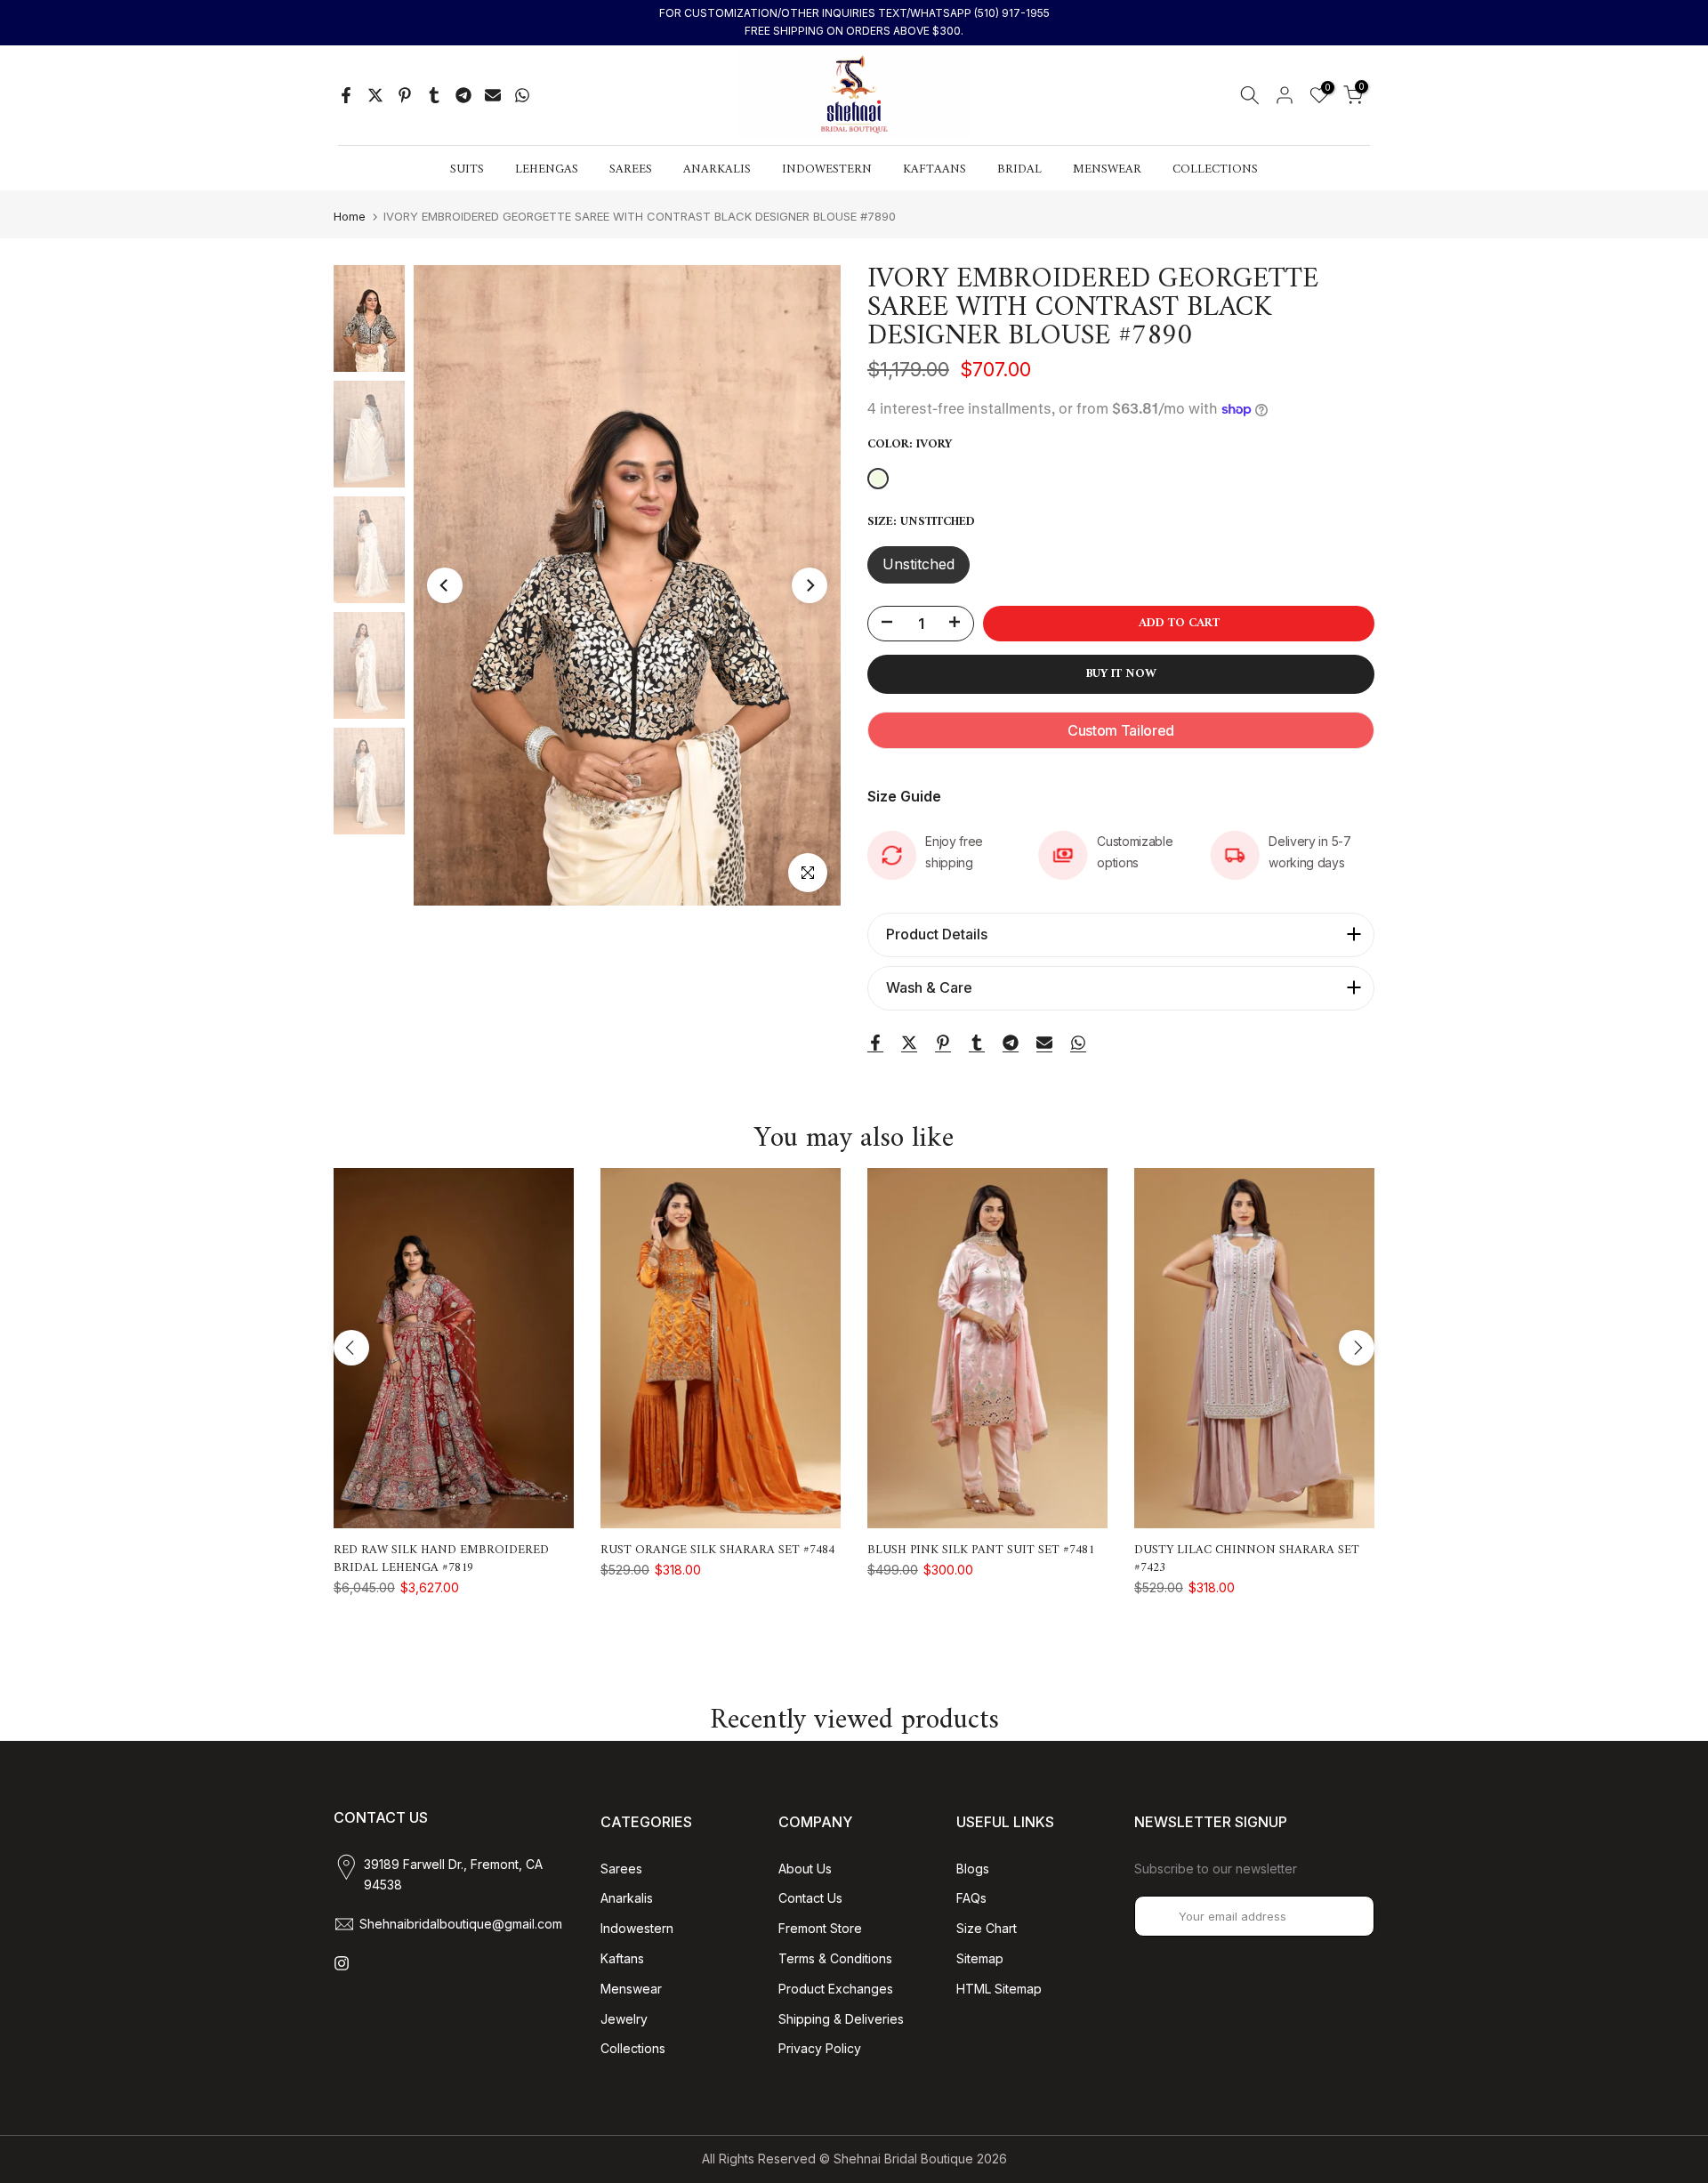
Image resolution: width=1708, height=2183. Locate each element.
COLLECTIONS (1215, 170)
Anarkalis (627, 1898)
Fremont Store (820, 1928)
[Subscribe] (1342, 1916)
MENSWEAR (1107, 170)
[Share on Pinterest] (405, 95)
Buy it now (1121, 674)
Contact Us (810, 1898)
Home (350, 217)
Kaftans (622, 1958)
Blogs (973, 1869)
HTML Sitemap (999, 1989)
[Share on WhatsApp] (522, 95)
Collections (633, 2048)
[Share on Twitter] (375, 95)
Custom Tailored (1121, 730)
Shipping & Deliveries (841, 2019)
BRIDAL (1019, 170)
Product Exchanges (836, 1989)
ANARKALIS (717, 170)
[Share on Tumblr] (434, 95)
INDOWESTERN (827, 170)
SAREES (631, 170)
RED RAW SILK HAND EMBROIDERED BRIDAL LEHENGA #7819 (441, 1559)
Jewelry (624, 2019)
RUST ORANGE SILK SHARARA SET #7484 (717, 1550)
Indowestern (637, 1928)
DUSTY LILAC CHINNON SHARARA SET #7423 (1247, 1559)
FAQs (971, 1898)
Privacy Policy (820, 2048)
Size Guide (904, 796)
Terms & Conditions (835, 1958)
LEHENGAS (547, 170)
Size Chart (987, 1928)
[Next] (810, 585)
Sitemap (980, 1958)
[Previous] (445, 585)
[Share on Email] (493, 95)
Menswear (631, 1989)
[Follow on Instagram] (342, 1963)
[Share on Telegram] (463, 95)
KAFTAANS (935, 170)
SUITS (467, 170)
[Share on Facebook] (346, 95)
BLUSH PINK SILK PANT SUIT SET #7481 (981, 1550)
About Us (805, 1869)
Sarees (621, 1869)
